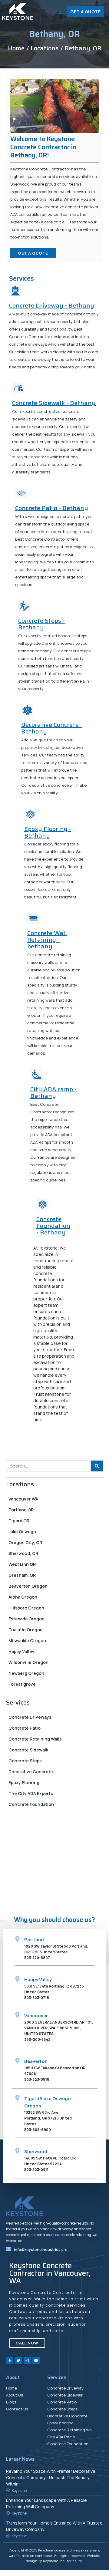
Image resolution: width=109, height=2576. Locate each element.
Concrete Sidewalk (28, 1750)
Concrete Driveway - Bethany (52, 305)
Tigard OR (19, 1521)
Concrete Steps (25, 1761)
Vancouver (36, 2016)
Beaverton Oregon (28, 1586)
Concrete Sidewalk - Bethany (54, 403)
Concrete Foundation (31, 1804)
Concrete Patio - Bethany (52, 508)
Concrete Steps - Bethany (41, 624)
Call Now (27, 1906)
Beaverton (36, 2061)
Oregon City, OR (25, 1542)
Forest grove (22, 1684)
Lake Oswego (22, 1532)
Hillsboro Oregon (26, 1608)
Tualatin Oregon (26, 1630)
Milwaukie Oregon (27, 1640)
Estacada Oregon (26, 1619)
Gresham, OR (22, 1575)
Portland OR (21, 1510)
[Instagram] (27, 2360)
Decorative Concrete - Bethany (52, 728)
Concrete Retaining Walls (35, 1739)
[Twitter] (18, 2360)
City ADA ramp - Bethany (53, 1092)
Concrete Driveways (30, 1717)
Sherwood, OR (23, 1553)
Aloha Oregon (23, 1597)
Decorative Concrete (31, 1772)
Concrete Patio (25, 1728)
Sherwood (36, 2151)
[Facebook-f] (10, 2360)
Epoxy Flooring (24, 1782)
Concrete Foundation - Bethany (53, 1226)
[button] (59, 12)
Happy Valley (21, 1651)
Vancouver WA (23, 1499)
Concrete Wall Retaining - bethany (47, 940)
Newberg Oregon (26, 1673)
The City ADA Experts (31, 1793)
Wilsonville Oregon (28, 1662)
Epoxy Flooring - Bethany (48, 832)
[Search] (97, 1466)
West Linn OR (22, 1564)
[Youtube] (36, 2360)
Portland (34, 1940)
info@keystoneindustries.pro (41, 2250)
